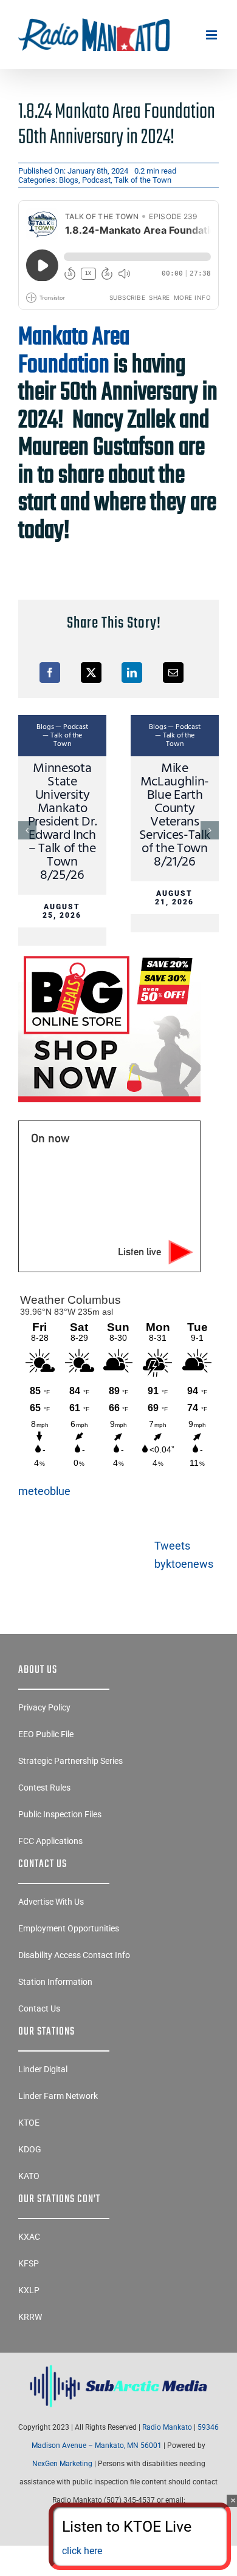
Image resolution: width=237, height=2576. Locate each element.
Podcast (96, 180)
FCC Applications (50, 1841)
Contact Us (39, 2008)
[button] (27, 830)
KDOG (30, 2149)
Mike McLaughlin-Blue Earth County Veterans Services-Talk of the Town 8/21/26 (175, 815)
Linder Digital (43, 2069)
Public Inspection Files (60, 1814)
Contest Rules (44, 1788)
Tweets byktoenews (184, 1555)
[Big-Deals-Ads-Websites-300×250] (109, 956)
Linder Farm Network (58, 2096)
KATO (29, 2176)
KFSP (29, 2263)
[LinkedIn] (132, 673)
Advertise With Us (51, 1902)
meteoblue (44, 1491)
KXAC (29, 2237)
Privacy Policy (44, 1707)
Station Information (55, 1982)
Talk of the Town (143, 180)
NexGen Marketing (62, 2464)
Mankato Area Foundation (74, 351)
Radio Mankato (167, 2427)
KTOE (29, 2123)
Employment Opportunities (69, 1928)
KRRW (30, 2317)
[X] (91, 673)
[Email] (173, 673)
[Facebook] (50, 673)
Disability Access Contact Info (74, 1955)
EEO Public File (46, 1734)
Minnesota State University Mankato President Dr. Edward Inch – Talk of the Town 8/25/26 (63, 822)
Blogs (69, 180)
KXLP (29, 2290)
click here (82, 2551)
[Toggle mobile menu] (212, 35)
